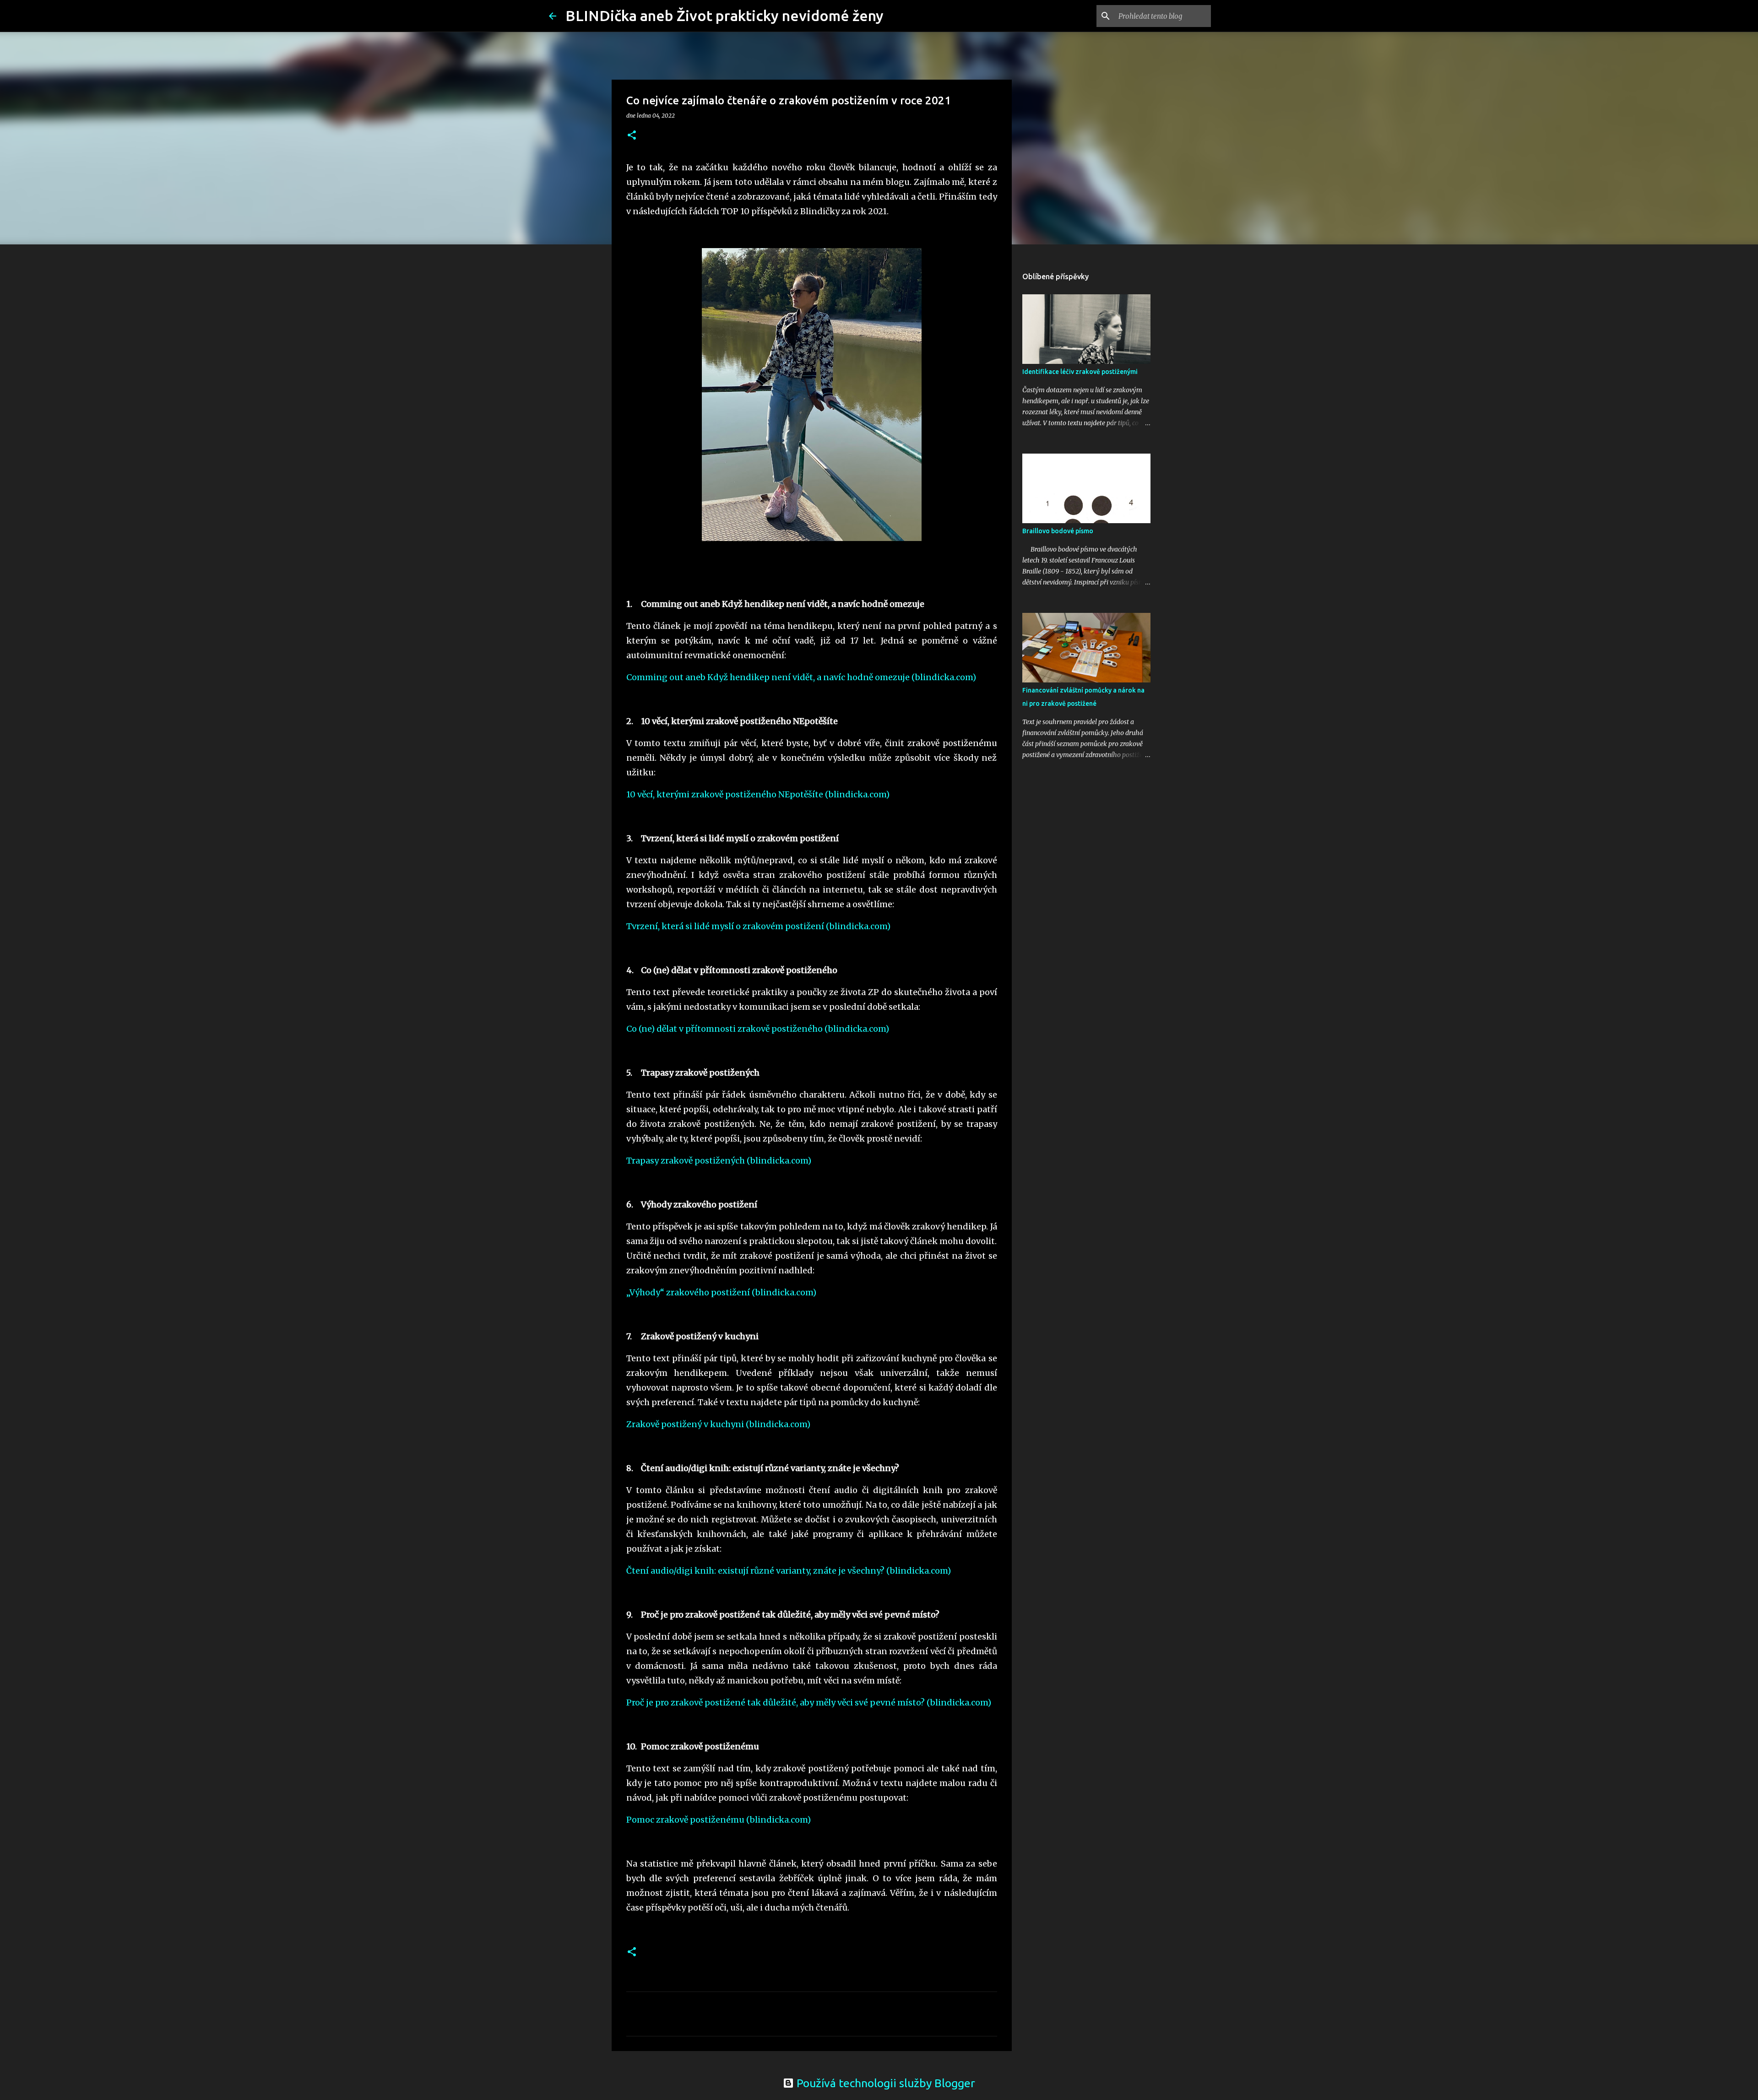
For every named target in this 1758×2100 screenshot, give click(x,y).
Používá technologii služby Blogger (884, 2083)
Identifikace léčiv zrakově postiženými (1080, 372)
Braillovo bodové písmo (1058, 531)
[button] (632, 136)
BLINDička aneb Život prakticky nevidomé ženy (724, 16)
